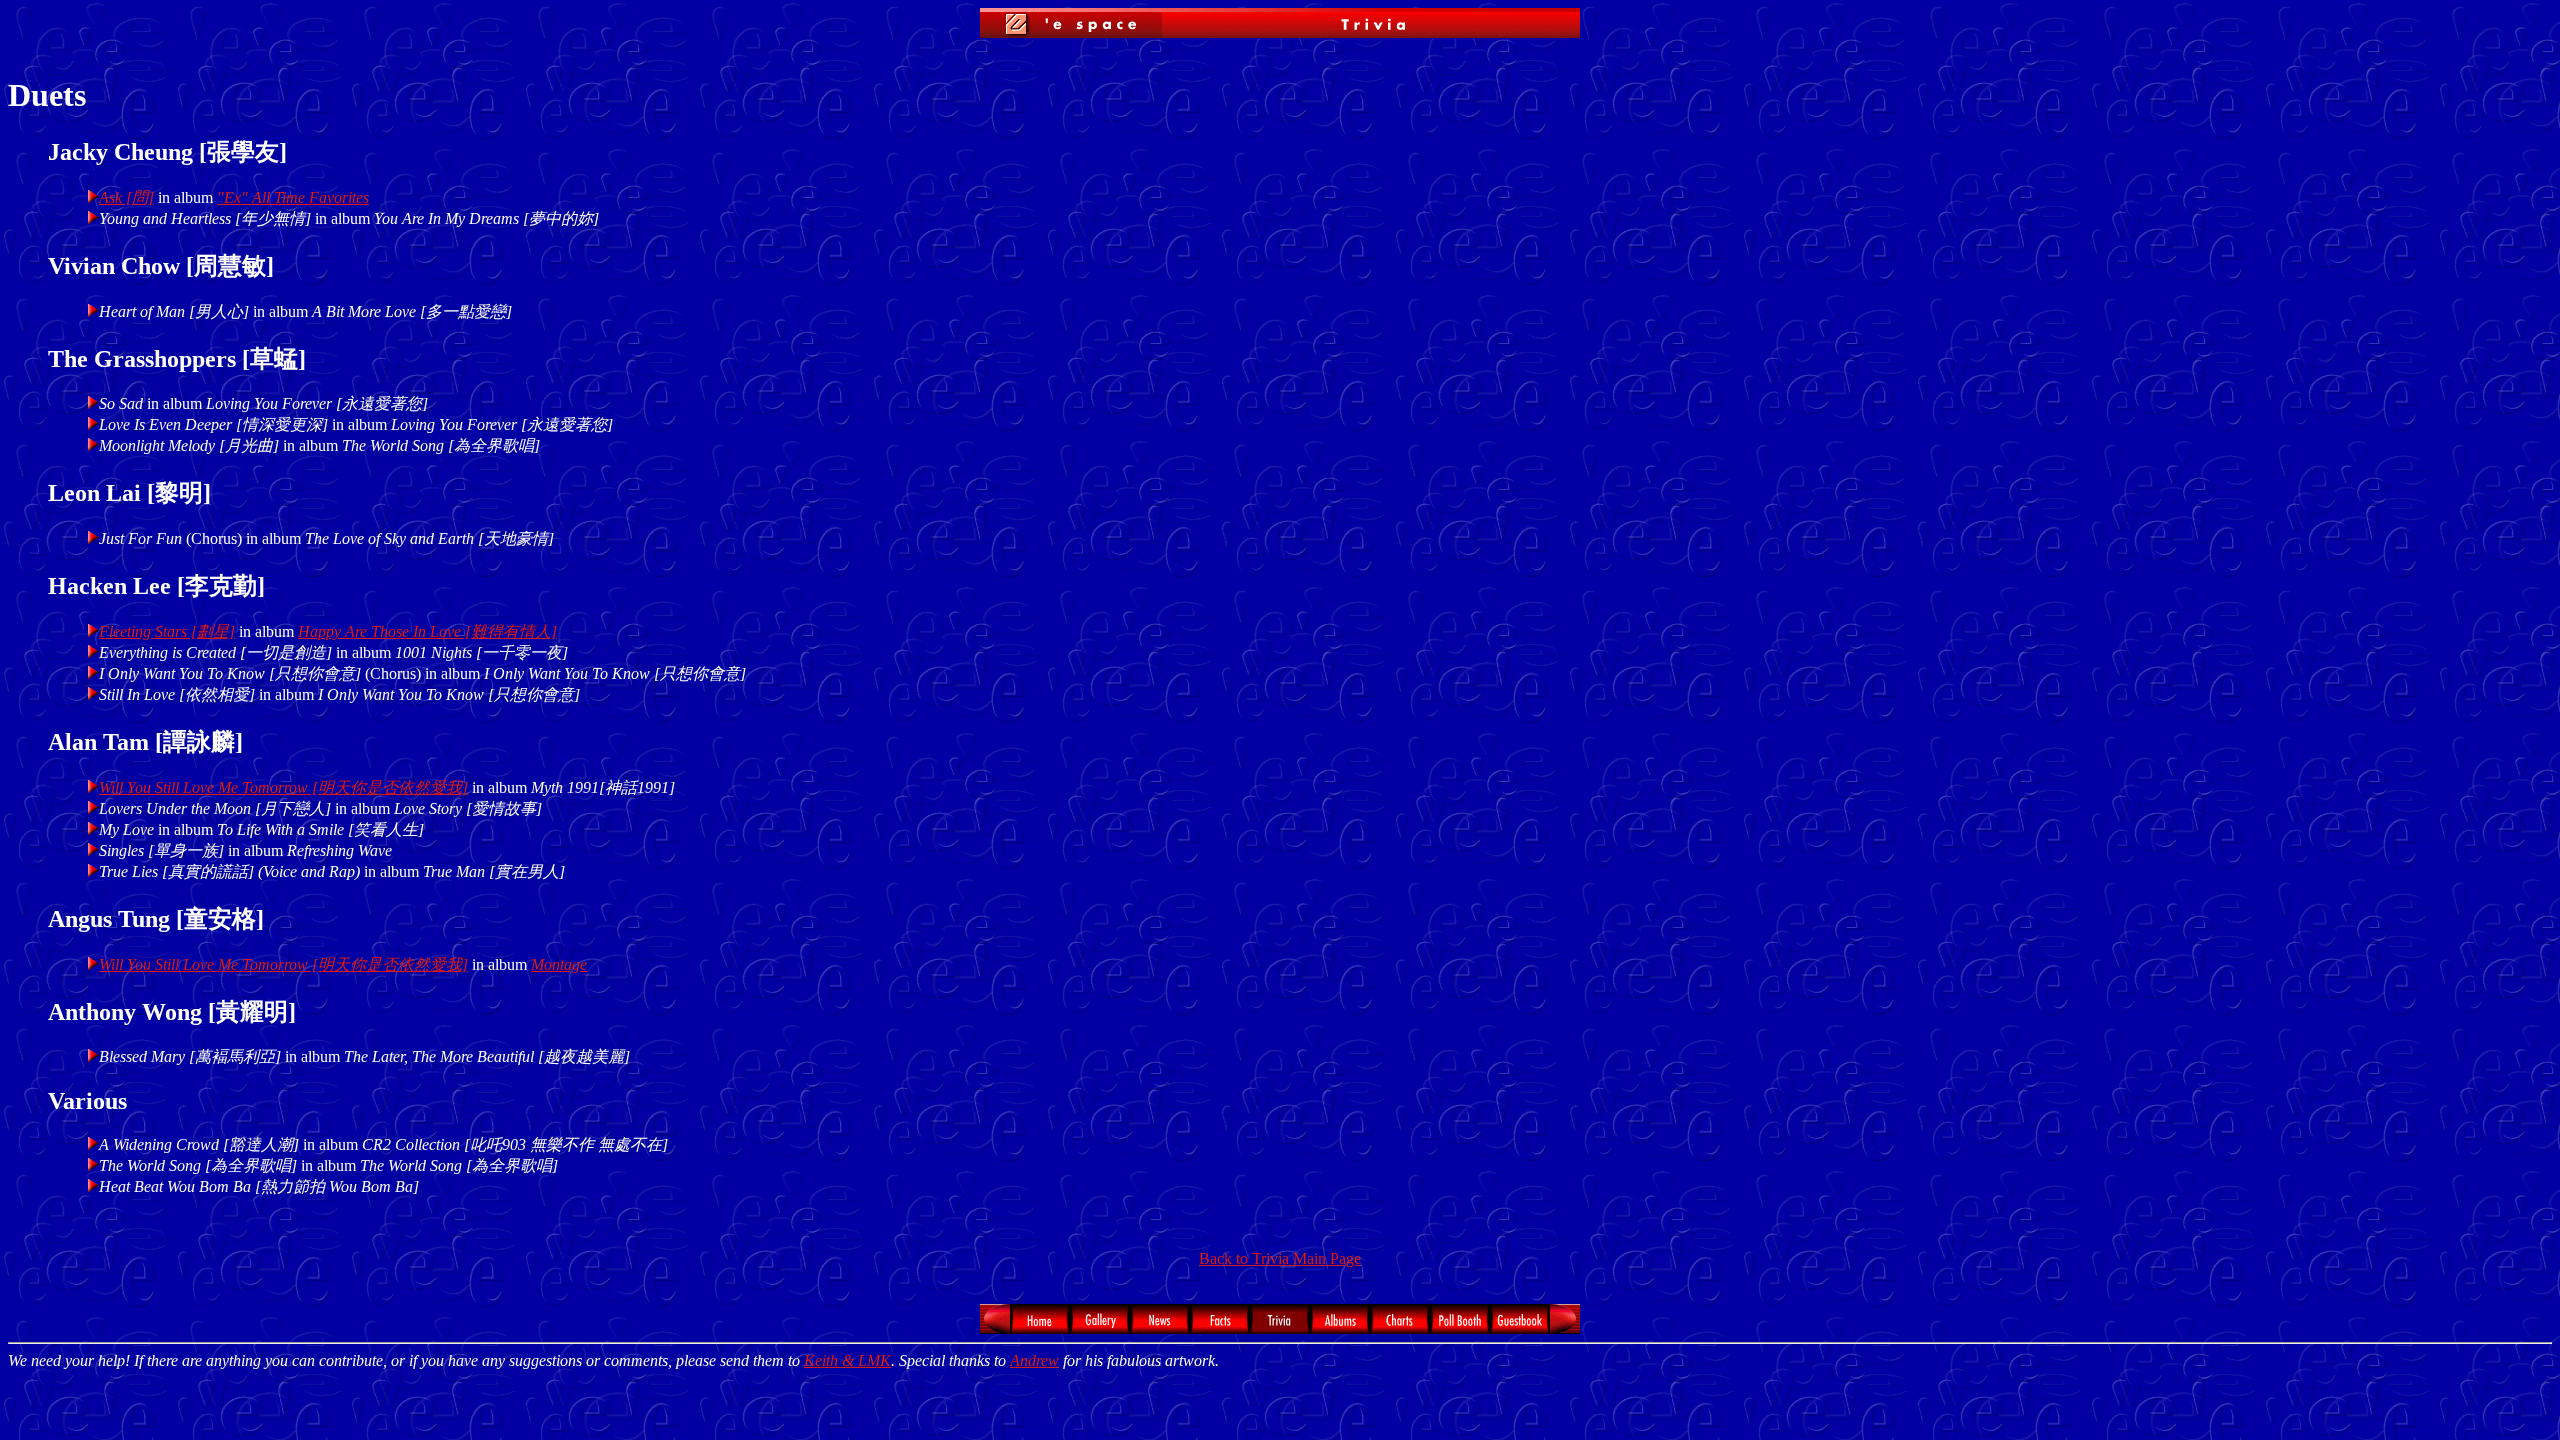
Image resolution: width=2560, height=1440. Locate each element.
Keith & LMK (847, 1360)
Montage (559, 964)
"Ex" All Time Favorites (293, 197)
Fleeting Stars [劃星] (167, 631)
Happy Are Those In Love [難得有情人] (427, 631)
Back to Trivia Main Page (1280, 1258)
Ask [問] (126, 197)
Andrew (1034, 1360)
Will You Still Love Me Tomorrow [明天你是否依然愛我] (283, 787)
